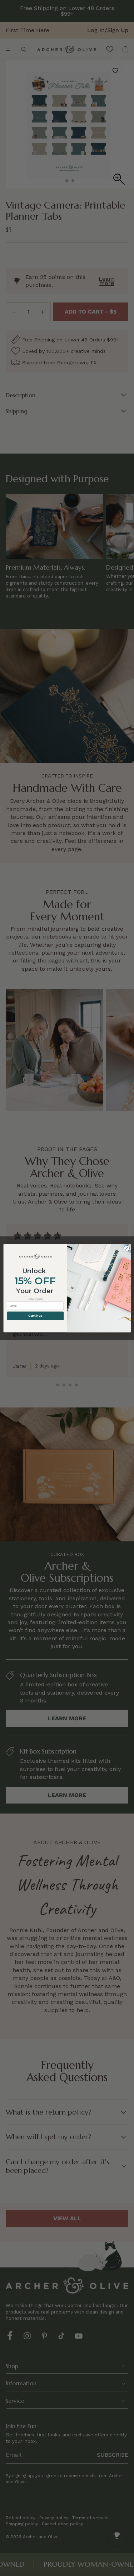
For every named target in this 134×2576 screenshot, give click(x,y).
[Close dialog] (126, 1248)
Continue (35, 1316)
